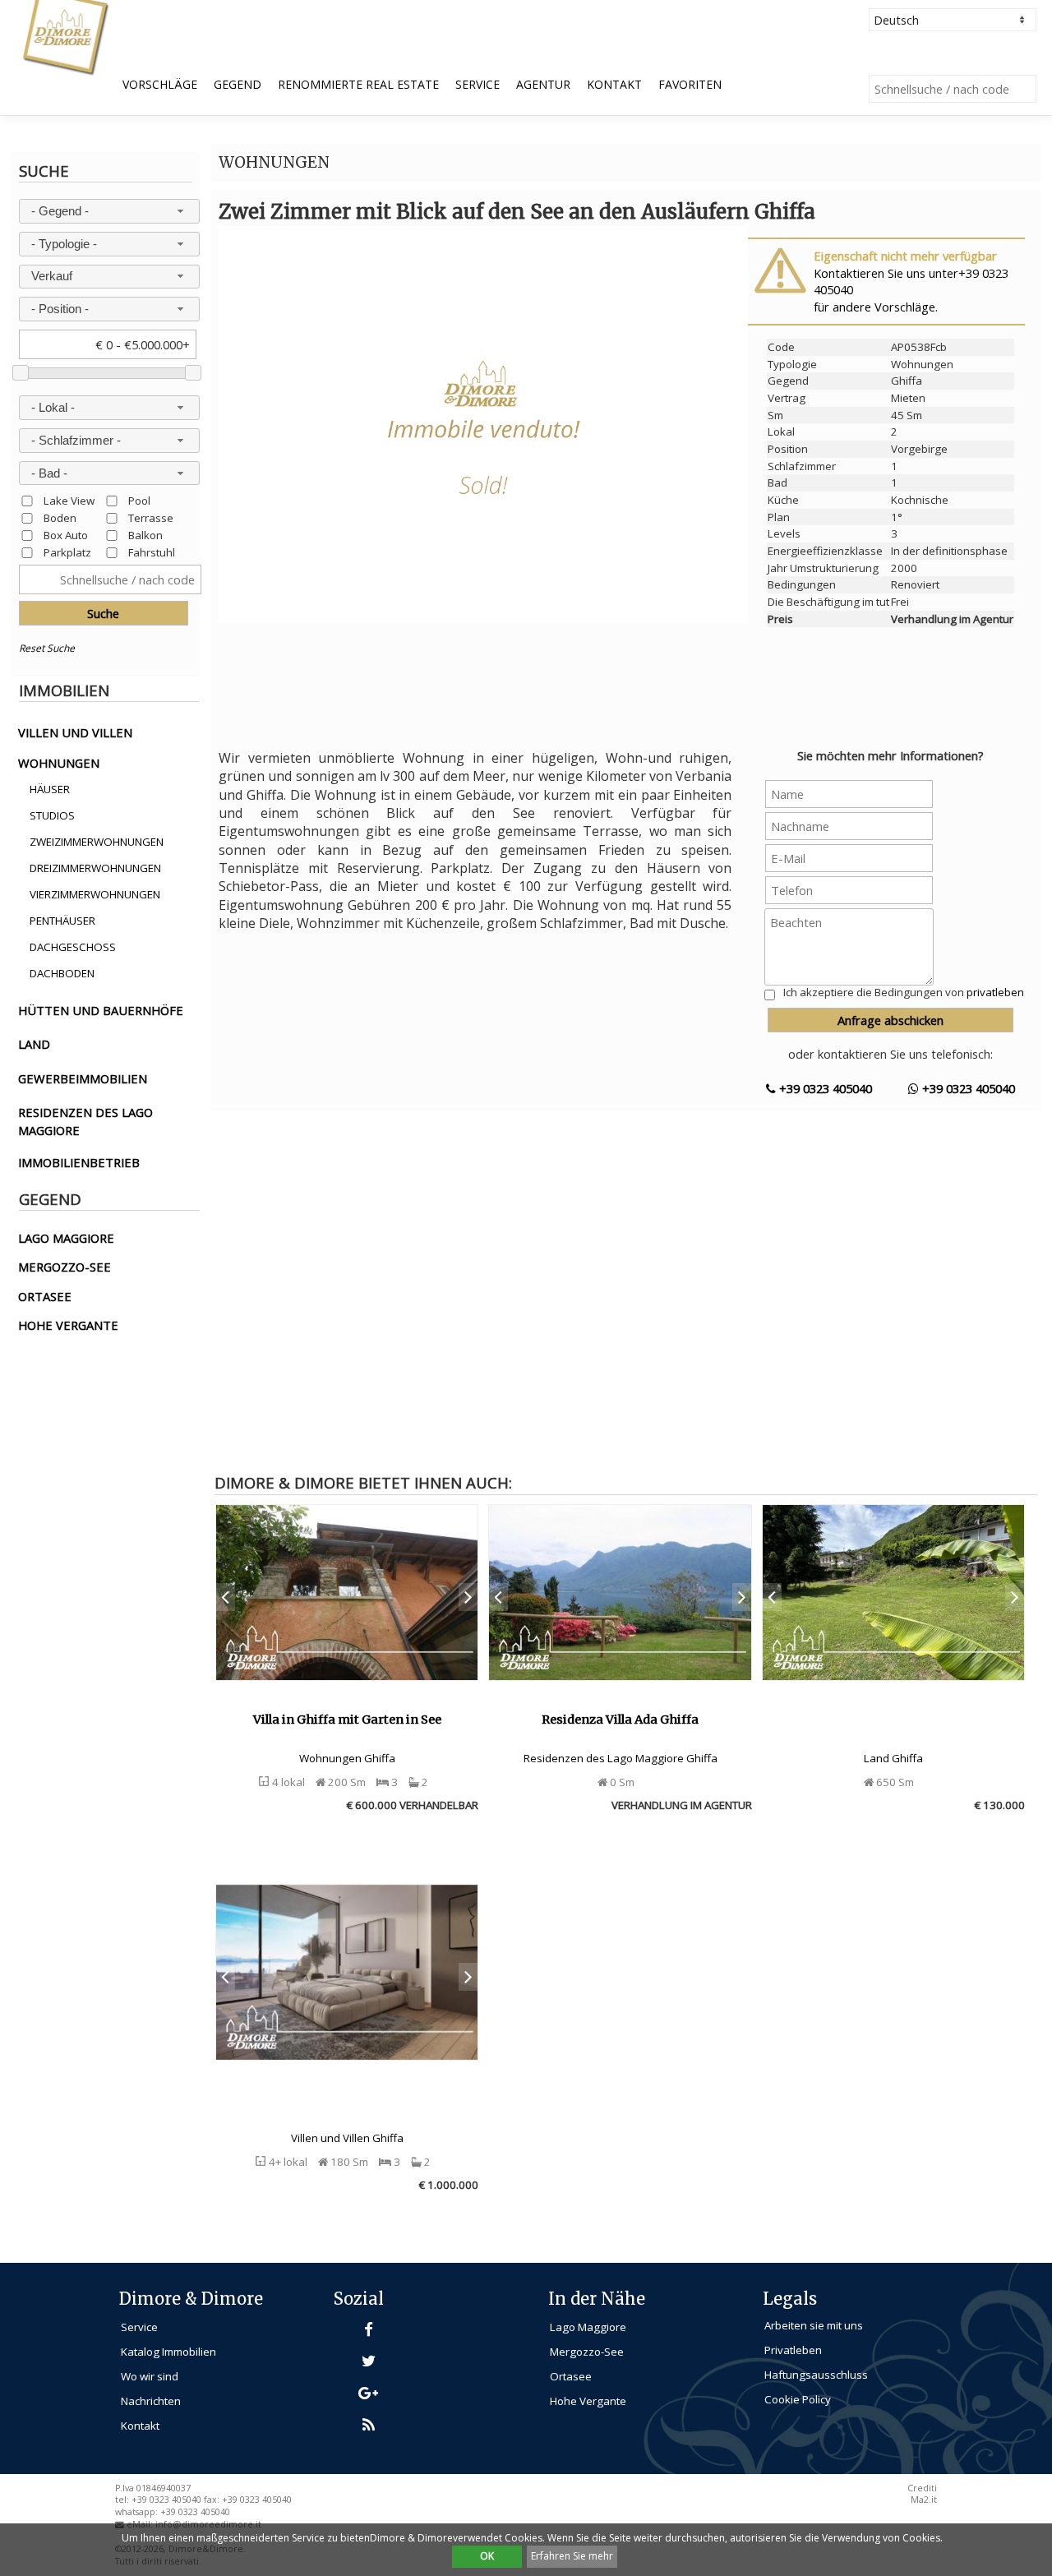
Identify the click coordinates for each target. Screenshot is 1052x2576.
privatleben (995, 992)
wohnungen (59, 763)
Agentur (543, 84)
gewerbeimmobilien (83, 1078)
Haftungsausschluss (816, 2375)
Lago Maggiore (588, 2327)
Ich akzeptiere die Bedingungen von (904, 992)
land (34, 1044)
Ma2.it (924, 2500)
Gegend (238, 84)
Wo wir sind (150, 2376)
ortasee (45, 1296)
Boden (60, 517)
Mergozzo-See (587, 2352)
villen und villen (75, 732)
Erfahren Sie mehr (572, 2556)
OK (487, 2556)
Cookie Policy (798, 2399)
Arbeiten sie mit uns (814, 2325)
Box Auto (66, 535)
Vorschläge (160, 84)
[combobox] (110, 211)
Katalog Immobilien (168, 2352)
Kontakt (614, 84)
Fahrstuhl (152, 552)
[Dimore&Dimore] (65, 36)
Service (478, 84)
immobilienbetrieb (79, 1162)
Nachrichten (151, 2401)
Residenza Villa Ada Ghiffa (620, 1720)
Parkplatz (67, 552)
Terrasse (151, 517)
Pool (139, 500)
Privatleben (793, 2350)
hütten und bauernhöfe (101, 1010)
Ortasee (571, 2376)
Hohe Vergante (588, 2401)
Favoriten (690, 84)
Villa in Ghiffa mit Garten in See (347, 1720)
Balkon (145, 535)
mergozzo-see (65, 1267)
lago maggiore (66, 1238)
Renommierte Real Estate (358, 84)
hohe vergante (68, 1325)
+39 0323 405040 (824, 1088)
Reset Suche (47, 648)
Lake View (69, 500)
